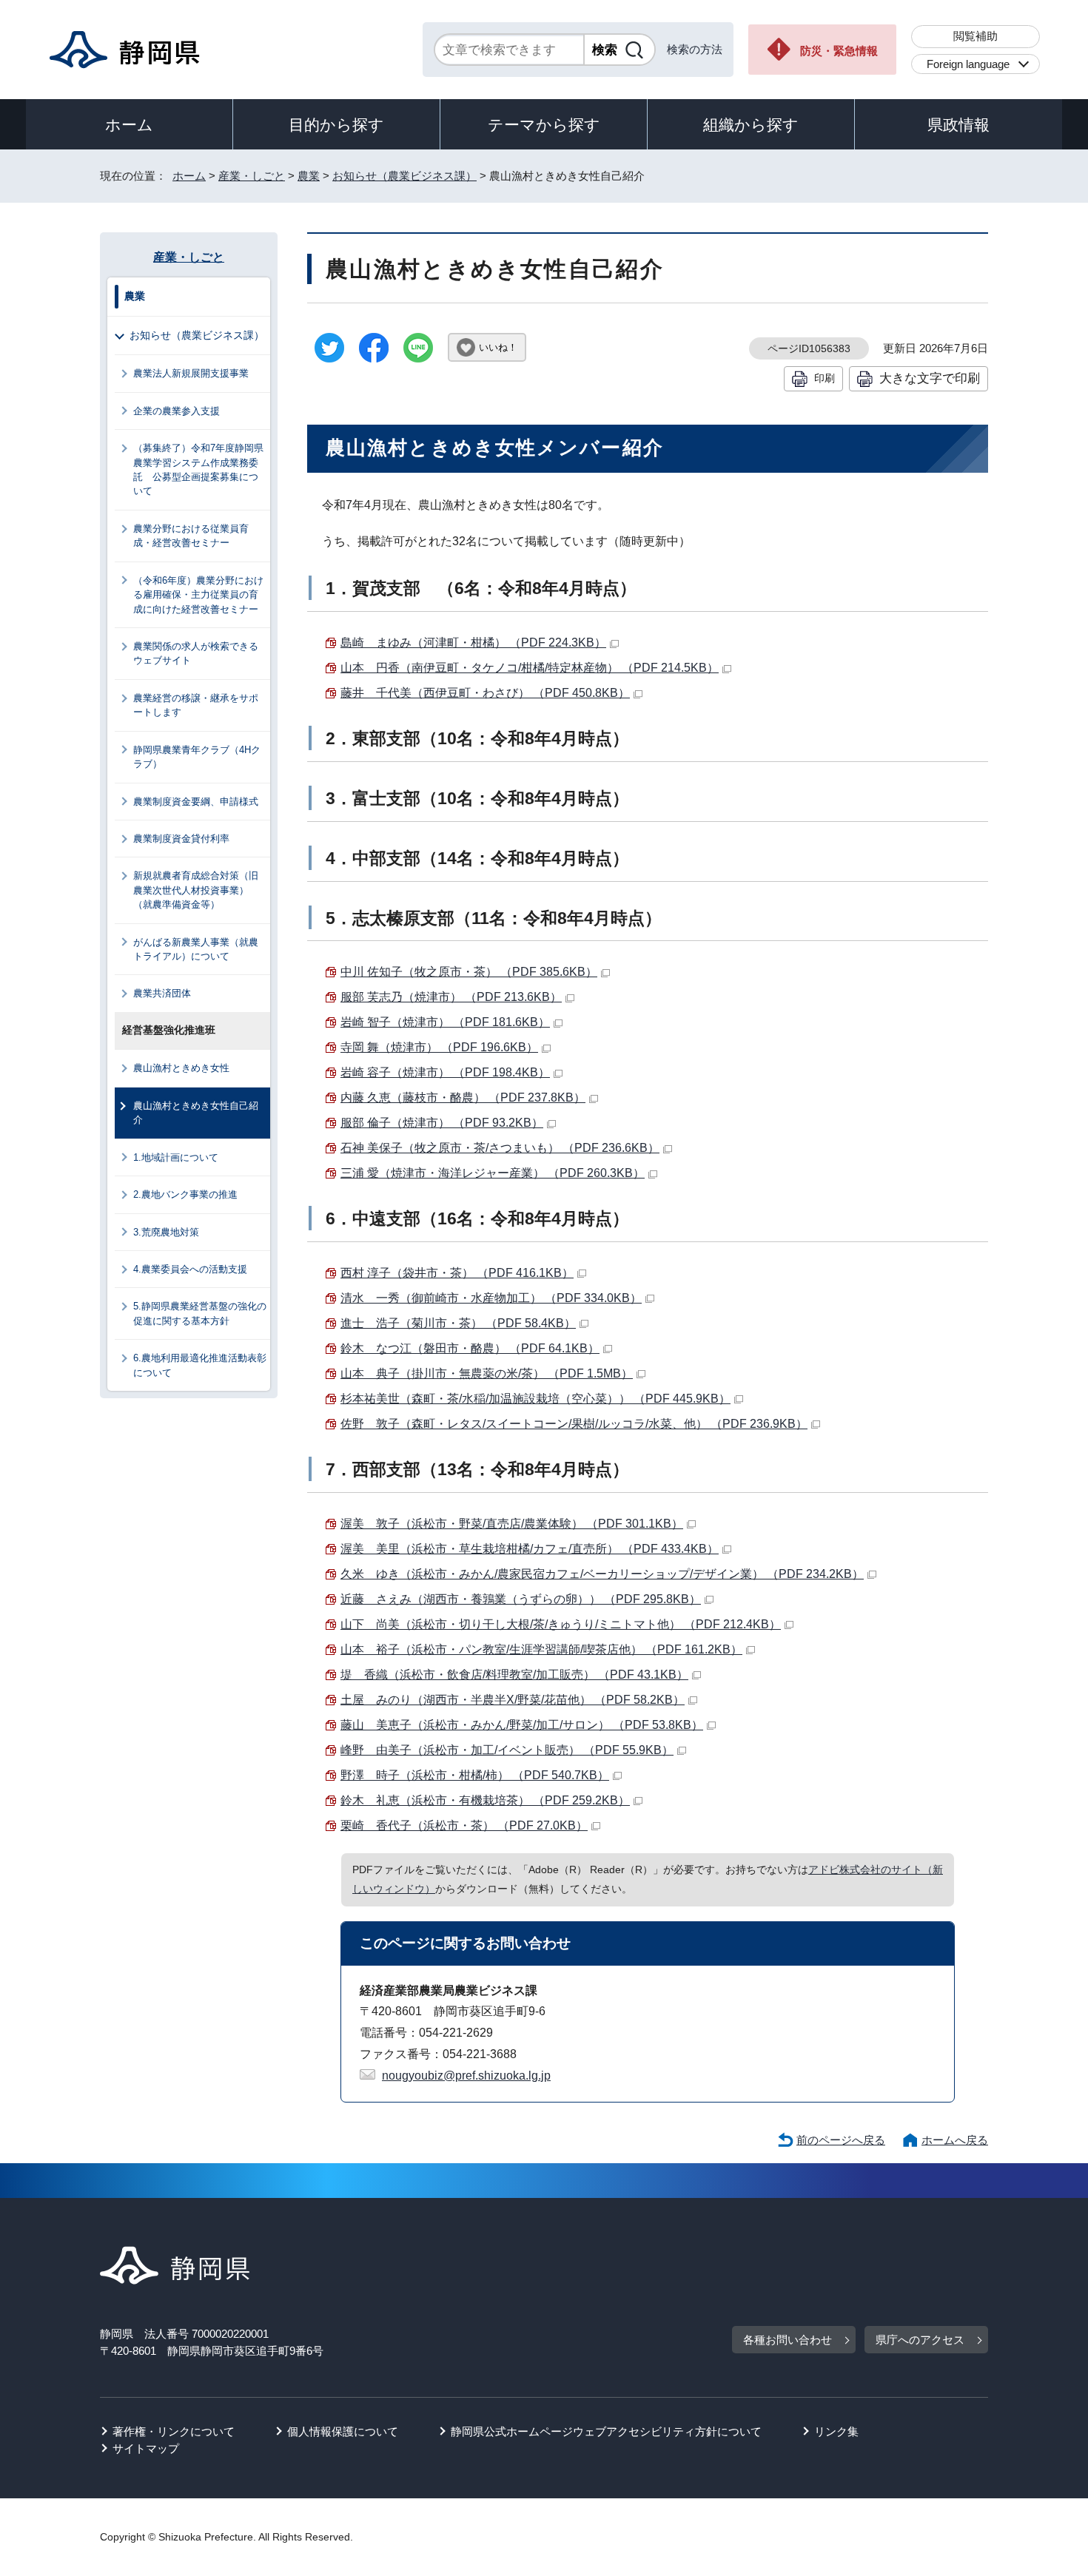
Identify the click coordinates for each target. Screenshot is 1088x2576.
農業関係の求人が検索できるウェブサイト (196, 653)
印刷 (825, 378)
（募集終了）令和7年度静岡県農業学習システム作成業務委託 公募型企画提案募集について (198, 469)
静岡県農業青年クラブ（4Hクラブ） (197, 757)
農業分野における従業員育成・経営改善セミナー (191, 536)
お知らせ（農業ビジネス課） (404, 176)
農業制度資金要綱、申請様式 (196, 802)
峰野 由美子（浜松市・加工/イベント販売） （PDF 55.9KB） (507, 1750)
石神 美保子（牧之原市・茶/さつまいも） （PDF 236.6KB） (500, 1148)
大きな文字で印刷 (930, 378)
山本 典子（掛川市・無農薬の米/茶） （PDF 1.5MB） (487, 1373)
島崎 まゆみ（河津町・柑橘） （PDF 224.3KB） (473, 643)
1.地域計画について (176, 1157)
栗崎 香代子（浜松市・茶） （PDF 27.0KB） (464, 1825)
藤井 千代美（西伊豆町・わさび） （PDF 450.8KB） (485, 693)
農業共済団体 (162, 993)
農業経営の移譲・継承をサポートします (196, 705)
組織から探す (751, 125)
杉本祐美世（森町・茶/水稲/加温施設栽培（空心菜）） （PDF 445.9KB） (535, 1399)
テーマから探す (544, 125)
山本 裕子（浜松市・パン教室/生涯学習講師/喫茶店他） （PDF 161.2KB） (541, 1649)
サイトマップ (146, 2448)
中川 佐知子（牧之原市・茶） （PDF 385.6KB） (469, 972)
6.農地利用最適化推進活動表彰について (200, 1365)
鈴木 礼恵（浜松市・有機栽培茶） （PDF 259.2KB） (485, 1800)
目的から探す (336, 125)
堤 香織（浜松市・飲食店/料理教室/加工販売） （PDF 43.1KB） (514, 1675)
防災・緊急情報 (839, 51)
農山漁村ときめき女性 (181, 1068)
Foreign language (968, 64)
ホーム (129, 125)
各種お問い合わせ (788, 2340)
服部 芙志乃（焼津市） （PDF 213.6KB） (451, 997)
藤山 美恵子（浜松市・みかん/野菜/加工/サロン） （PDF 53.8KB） (522, 1725)
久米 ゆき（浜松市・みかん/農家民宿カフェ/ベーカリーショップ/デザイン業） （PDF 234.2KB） (602, 1574)
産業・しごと (252, 176)
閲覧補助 (975, 36)
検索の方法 (695, 49)
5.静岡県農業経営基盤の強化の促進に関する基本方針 (200, 1313)
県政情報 (958, 125)
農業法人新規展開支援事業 (191, 373)
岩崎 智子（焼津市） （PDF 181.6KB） (445, 1022)
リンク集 (836, 2431)
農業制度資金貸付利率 (181, 839)
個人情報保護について (343, 2431)
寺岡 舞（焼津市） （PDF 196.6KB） (439, 1047)
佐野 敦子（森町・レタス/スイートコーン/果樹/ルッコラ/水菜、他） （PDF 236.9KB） (574, 1424)
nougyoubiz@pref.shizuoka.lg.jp (466, 2076)
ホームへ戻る (955, 2140)
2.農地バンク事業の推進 (185, 1194)
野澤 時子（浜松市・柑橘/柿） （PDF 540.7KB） (475, 1775)
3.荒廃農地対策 (166, 1232)
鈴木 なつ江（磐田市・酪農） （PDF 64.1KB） (470, 1348)
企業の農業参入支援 (177, 411)
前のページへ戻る (841, 2140)
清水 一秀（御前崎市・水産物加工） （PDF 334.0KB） (491, 1298)
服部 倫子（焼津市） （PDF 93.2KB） (442, 1123)
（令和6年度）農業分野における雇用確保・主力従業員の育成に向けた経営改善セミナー (198, 595)
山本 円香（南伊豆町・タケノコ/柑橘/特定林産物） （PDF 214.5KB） (530, 668)
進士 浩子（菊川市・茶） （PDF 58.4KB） (458, 1323)
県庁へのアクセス (920, 2340)
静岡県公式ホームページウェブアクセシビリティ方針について (606, 2431)
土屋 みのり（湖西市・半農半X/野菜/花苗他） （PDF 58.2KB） (513, 1700)
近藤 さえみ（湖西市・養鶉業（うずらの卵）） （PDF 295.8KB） (521, 1599)
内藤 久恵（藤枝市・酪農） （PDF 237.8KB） (463, 1098)
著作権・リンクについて (174, 2431)
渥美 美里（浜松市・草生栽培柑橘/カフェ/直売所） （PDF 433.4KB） (530, 1549)
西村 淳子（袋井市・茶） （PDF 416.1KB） (457, 1273)
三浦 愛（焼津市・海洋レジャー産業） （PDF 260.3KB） (493, 1173)
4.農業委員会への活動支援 (190, 1269)
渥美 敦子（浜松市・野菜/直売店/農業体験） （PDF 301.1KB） (512, 1524)
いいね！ (498, 347)
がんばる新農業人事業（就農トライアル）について (196, 949)
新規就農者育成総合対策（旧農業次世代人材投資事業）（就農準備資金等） (196, 890)
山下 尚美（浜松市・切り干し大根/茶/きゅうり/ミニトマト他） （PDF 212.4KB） (561, 1624)
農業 (309, 176)
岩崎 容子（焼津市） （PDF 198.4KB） (445, 1072)
